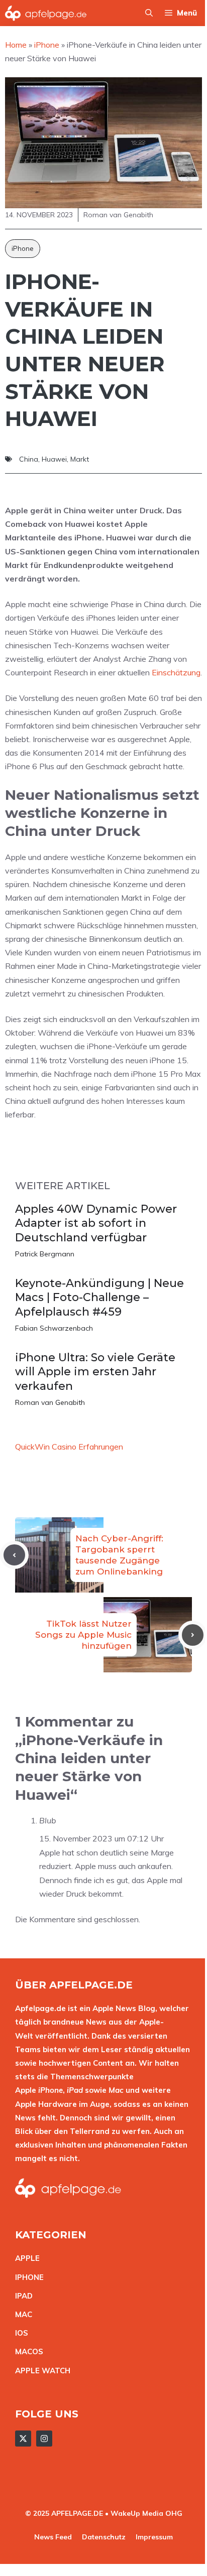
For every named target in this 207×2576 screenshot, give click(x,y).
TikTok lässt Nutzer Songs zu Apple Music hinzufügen (83, 1635)
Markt (80, 459)
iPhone (23, 248)
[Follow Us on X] (23, 2439)
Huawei (54, 459)
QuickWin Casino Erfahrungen (69, 1447)
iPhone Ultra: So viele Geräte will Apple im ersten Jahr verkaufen (95, 1372)
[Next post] (193, 1635)
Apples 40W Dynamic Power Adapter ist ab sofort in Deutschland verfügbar (96, 1223)
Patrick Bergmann (45, 1254)
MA (21, 2314)
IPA (21, 2296)
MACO (27, 2351)
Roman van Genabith (50, 1402)
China (29, 459)
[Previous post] (14, 1555)
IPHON (27, 2277)
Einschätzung (176, 672)
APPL (25, 2258)
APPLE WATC (40, 2371)
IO (19, 2333)
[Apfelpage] (46, 13)
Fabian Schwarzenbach (54, 1328)
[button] (149, 13)
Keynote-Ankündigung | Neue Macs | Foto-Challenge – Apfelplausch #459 (99, 1298)
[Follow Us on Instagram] (44, 2439)
